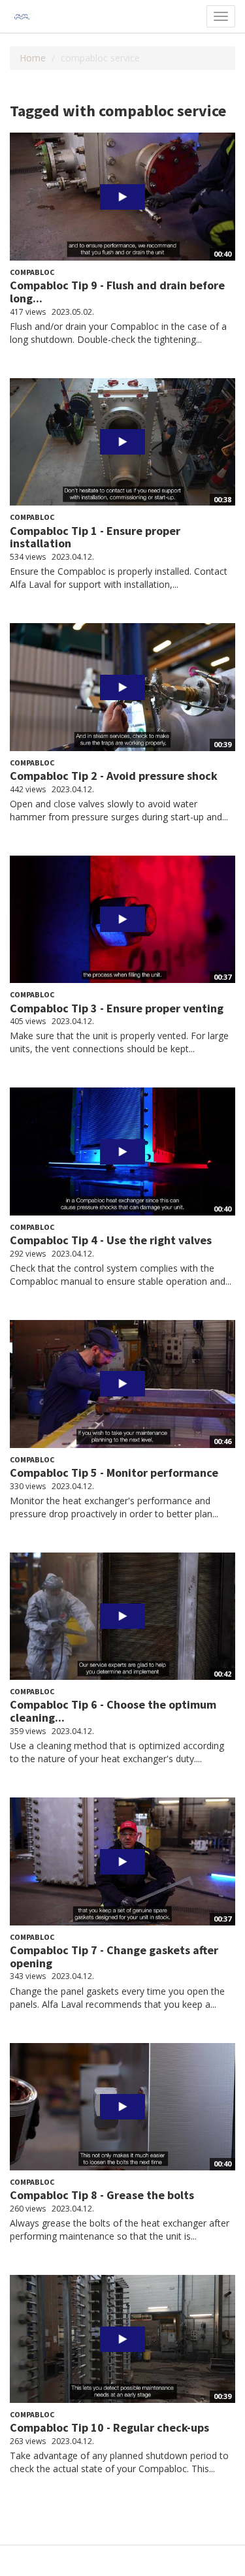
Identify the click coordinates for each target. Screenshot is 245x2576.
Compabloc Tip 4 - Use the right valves (111, 1240)
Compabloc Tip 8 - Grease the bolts (102, 2195)
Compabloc (32, 272)
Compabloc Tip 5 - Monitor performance (114, 1473)
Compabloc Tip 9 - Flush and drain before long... (117, 292)
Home (33, 58)
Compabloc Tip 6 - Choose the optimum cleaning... (113, 1711)
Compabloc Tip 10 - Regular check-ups (109, 2427)
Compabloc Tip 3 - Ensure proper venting (117, 1008)
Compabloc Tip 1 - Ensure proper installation (95, 537)
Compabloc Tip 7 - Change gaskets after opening (114, 1956)
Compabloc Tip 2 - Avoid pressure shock (114, 776)
